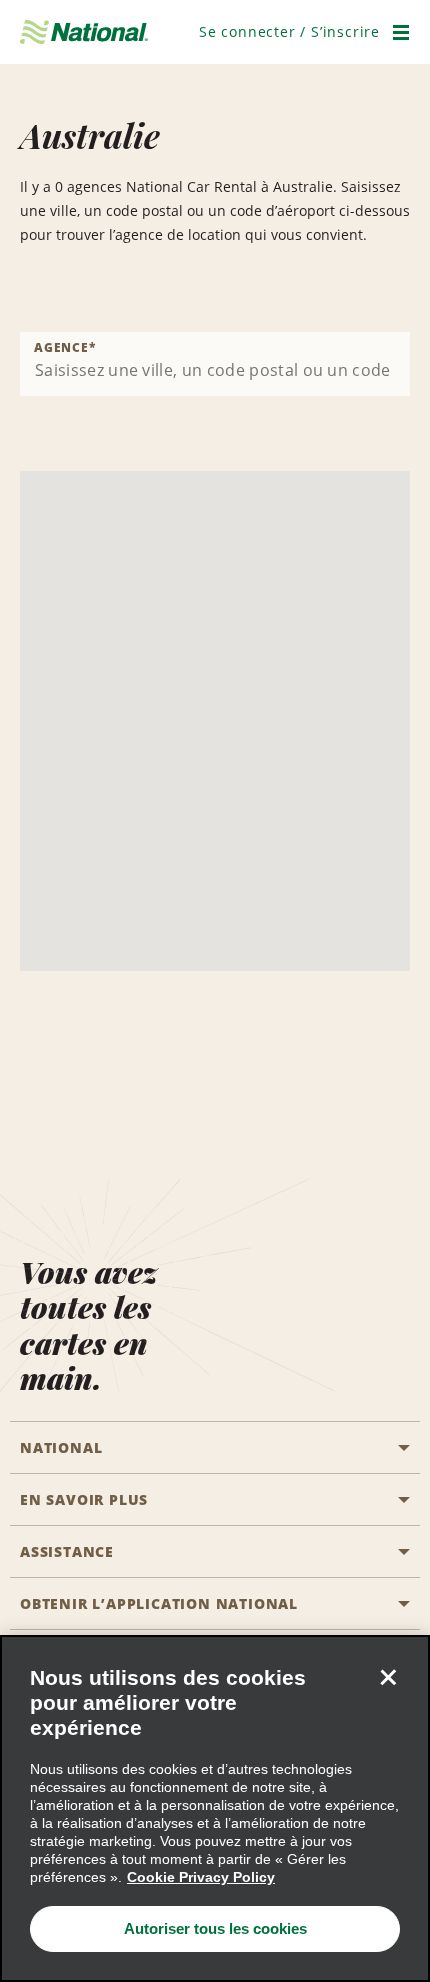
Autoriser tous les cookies (215, 1928)
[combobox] (215, 364)
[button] (289, 31)
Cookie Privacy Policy (201, 1877)
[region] (215, 1808)
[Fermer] (388, 1677)
